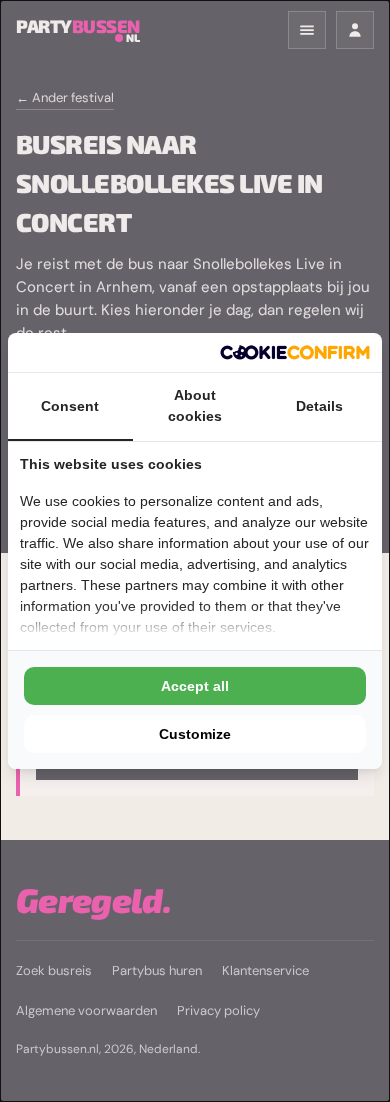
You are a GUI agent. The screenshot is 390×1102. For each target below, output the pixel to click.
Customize (195, 734)
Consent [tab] (70, 406)
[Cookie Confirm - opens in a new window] (295, 352)
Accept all (195, 686)
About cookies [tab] (195, 405)
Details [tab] (319, 406)
